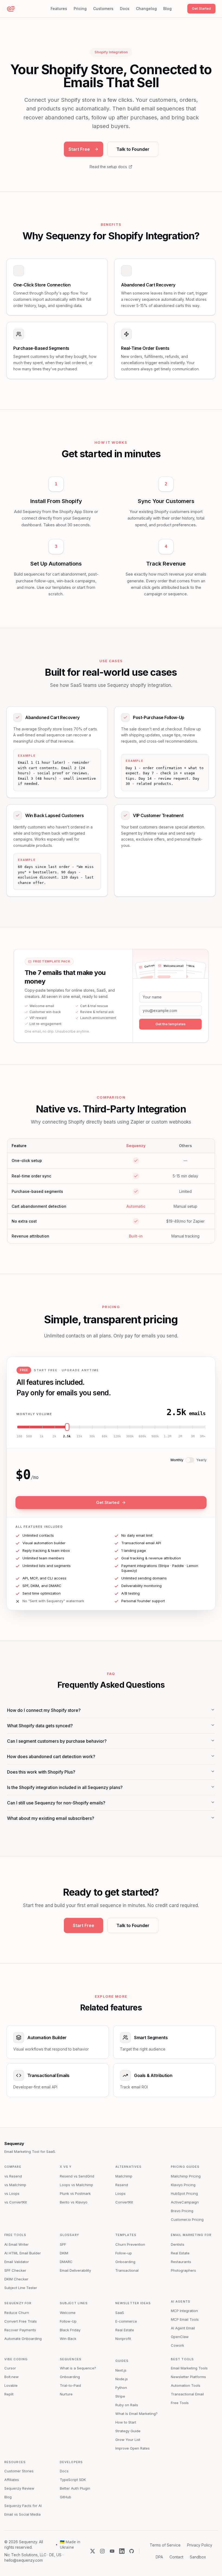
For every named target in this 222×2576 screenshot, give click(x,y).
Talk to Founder (133, 149)
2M (180, 1436)
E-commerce (126, 2321)
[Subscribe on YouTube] (112, 2551)
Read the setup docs (108, 167)
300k (130, 1436)
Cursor (10, 2368)
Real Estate (180, 2253)
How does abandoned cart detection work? (51, 1756)
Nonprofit (123, 2339)
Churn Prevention (130, 2244)
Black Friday (70, 2330)
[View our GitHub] (132, 2551)
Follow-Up (68, 2321)
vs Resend (13, 2176)
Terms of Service (165, 2545)
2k (54, 1436)
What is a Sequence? (78, 2368)
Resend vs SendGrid (77, 2176)
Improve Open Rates (133, 2448)
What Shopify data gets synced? (40, 1726)
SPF (63, 2244)
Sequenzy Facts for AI (23, 2506)
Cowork (177, 2345)
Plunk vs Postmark (75, 2193)
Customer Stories (19, 2471)
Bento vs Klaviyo (74, 2202)
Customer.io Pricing (187, 2219)
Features (59, 9)
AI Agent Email (183, 2328)
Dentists (178, 2244)
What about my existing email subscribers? (51, 1818)
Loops (120, 2193)
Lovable (11, 2385)
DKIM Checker (16, 2279)
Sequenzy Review (19, 2488)
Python (121, 2388)
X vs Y (66, 2167)
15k (79, 1436)
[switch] (190, 1460)
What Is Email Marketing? (136, 2414)
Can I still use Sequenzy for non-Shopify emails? (56, 1803)
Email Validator (17, 2262)
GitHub (66, 2497)
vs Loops (12, 2193)
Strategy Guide (128, 2431)
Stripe (120, 2396)
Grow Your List (128, 2440)
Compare (13, 2167)
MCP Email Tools (185, 2319)
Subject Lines (74, 2303)
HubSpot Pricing (184, 2193)
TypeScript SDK (73, 2480)
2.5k (67, 1436)
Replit (9, 2394)
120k (117, 1436)
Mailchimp (124, 2176)
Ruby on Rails (127, 2405)
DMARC (66, 2262)
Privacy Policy (200, 2545)
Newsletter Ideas (133, 2303)
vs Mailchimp (15, 2185)
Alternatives (128, 2167)
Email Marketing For (191, 2235)
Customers (103, 9)
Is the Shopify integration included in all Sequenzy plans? (65, 1787)
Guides (122, 2361)
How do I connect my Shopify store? (44, 1710)
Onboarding (125, 2262)
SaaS (120, 2313)
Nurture (66, 2394)
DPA (159, 2557)
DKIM (64, 2253)
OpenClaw (180, 2337)
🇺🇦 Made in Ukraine (70, 2544)
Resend (122, 2185)
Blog (167, 9)
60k (105, 1436)
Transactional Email (187, 2394)
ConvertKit (124, 2202)
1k (42, 1436)
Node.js (122, 2379)
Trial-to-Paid (70, 2385)
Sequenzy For (18, 2303)
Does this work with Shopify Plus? (41, 1772)
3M (193, 1436)
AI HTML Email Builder (23, 2253)
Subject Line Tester (21, 2288)
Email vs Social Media (22, 2514)
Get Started (201, 8)
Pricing (80, 9)
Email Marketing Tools (189, 2368)
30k (92, 1436)
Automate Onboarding (23, 2339)
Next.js (121, 2370)
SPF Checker (15, 2270)
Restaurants (181, 2262)
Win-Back (68, 2339)
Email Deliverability (75, 2270)
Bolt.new (12, 2377)
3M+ (203, 1436)
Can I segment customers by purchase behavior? (57, 1741)
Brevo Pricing (182, 2211)
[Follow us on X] (93, 2551)
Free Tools (15, 2235)
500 (29, 1436)
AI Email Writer (17, 2244)
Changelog (146, 9)
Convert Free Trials (21, 2321)
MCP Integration (184, 2311)
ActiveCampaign (185, 2202)
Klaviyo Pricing (183, 2185)
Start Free (79, 149)
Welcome (68, 2313)
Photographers (183, 2270)
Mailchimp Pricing (186, 2176)
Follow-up (124, 2253)
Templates (126, 2235)
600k (142, 1436)
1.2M (168, 1436)
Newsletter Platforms (188, 2377)
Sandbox (198, 2557)
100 (19, 1436)
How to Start (126, 2422)
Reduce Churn (17, 2313)
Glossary (69, 2235)
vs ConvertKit (16, 2202)
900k (155, 1436)
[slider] (111, 1427)
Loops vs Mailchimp (76, 2185)
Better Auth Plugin (75, 2488)
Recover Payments (20, 2330)
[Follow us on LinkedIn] (122, 2551)
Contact (176, 2557)
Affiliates (12, 2480)
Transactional (127, 2270)
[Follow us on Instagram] (102, 2551)
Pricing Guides (185, 2167)
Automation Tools (186, 2385)
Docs (125, 9)
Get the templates (171, 1024)
